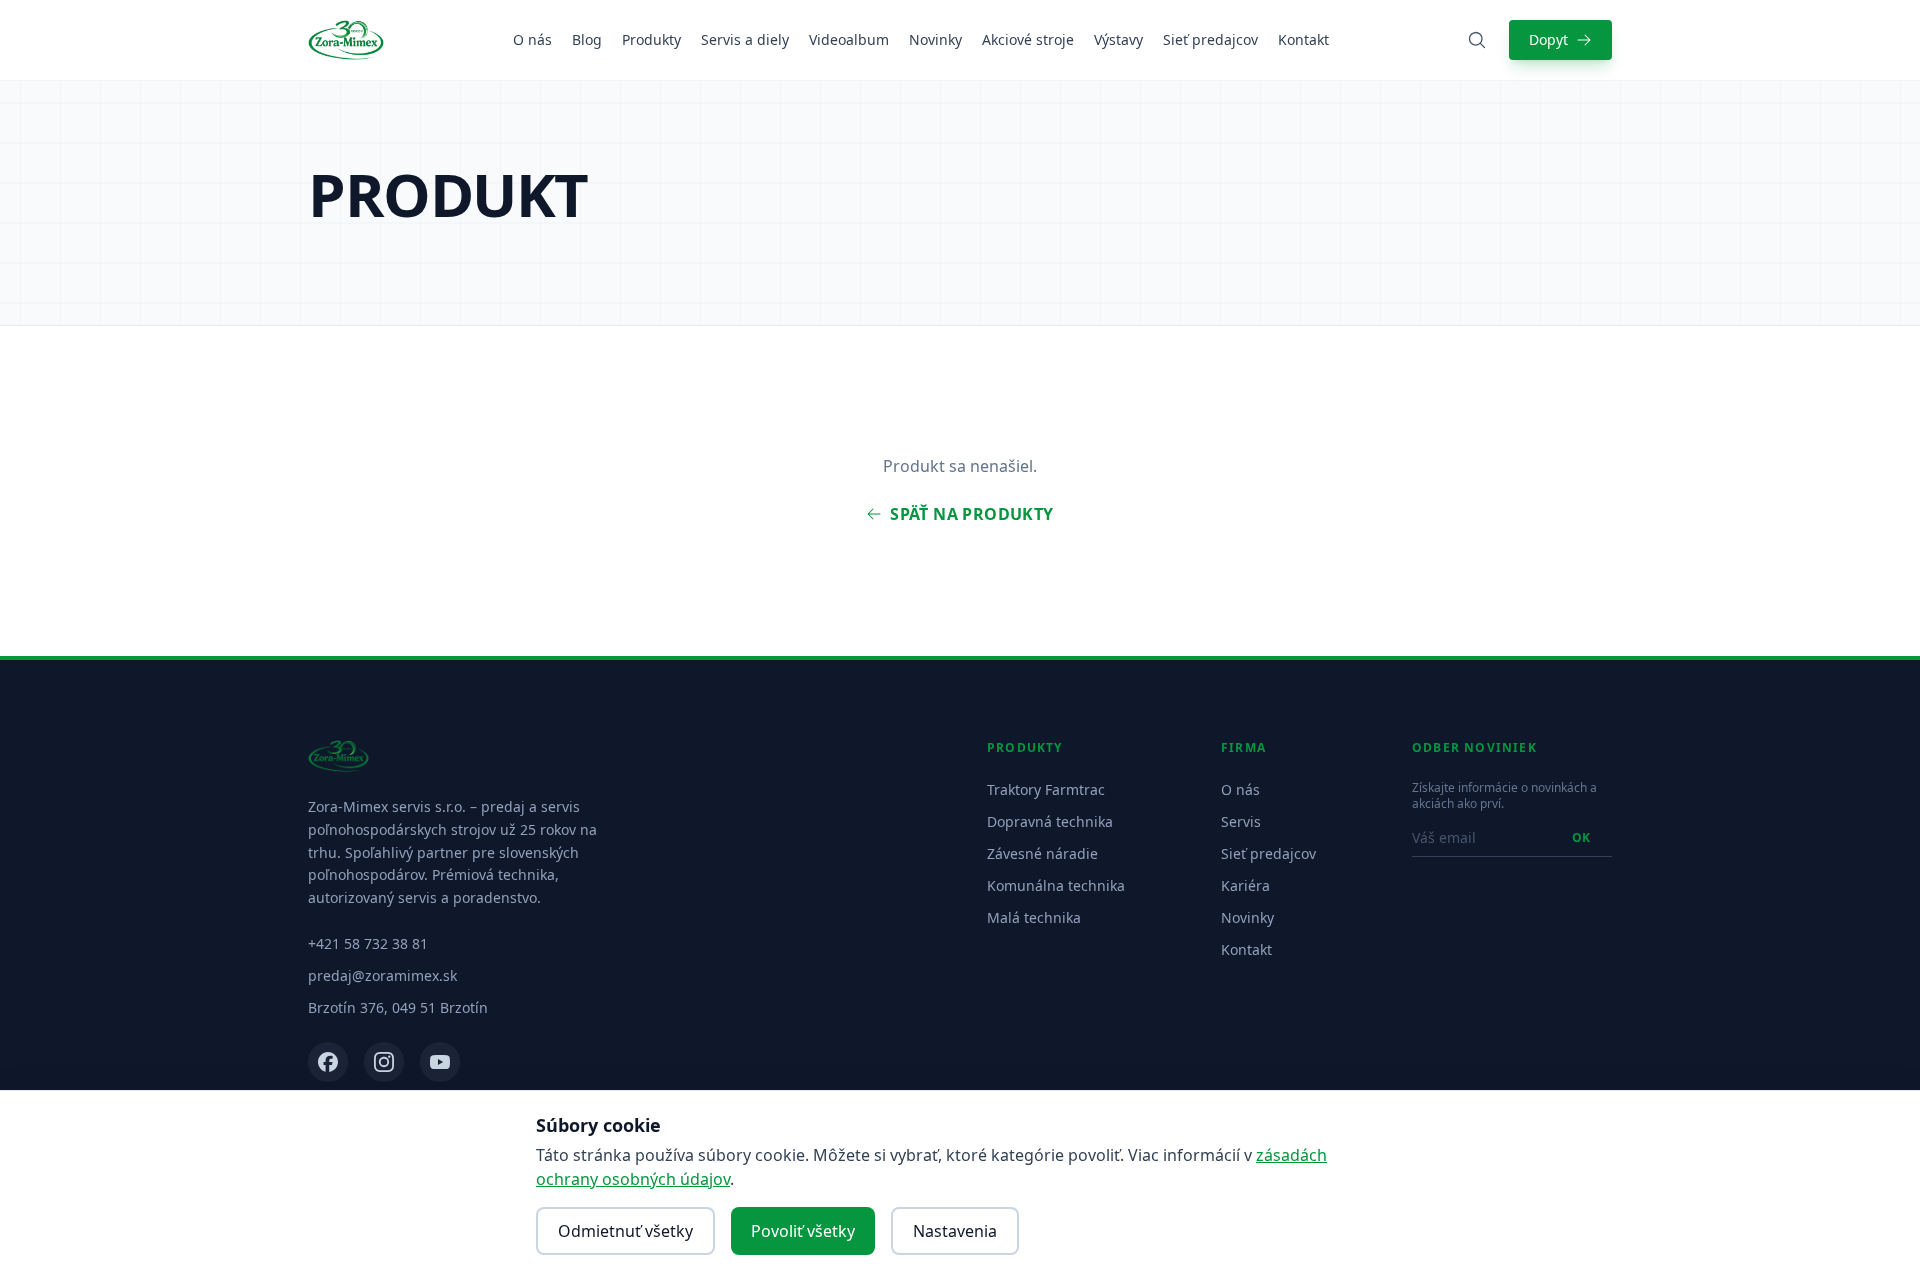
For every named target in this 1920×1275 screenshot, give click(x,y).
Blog (587, 39)
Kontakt (1303, 39)
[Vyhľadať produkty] (1477, 40)
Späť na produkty (971, 514)
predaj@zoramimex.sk (382, 975)
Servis (1241, 821)
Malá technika (1034, 917)
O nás (532, 39)
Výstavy (1118, 39)
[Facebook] (328, 1062)
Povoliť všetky (803, 1231)
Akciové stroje (1028, 39)
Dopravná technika (1050, 821)
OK (1581, 837)
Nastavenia (955, 1231)
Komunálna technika (1056, 885)
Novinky (935, 39)
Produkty (651, 39)
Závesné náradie (1042, 853)
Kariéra (1245, 885)
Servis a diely (745, 39)
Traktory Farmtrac (1046, 789)
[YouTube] (440, 1062)
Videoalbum (849, 39)
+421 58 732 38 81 (368, 943)
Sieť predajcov (1210, 39)
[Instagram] (384, 1062)
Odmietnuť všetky (625, 1231)
